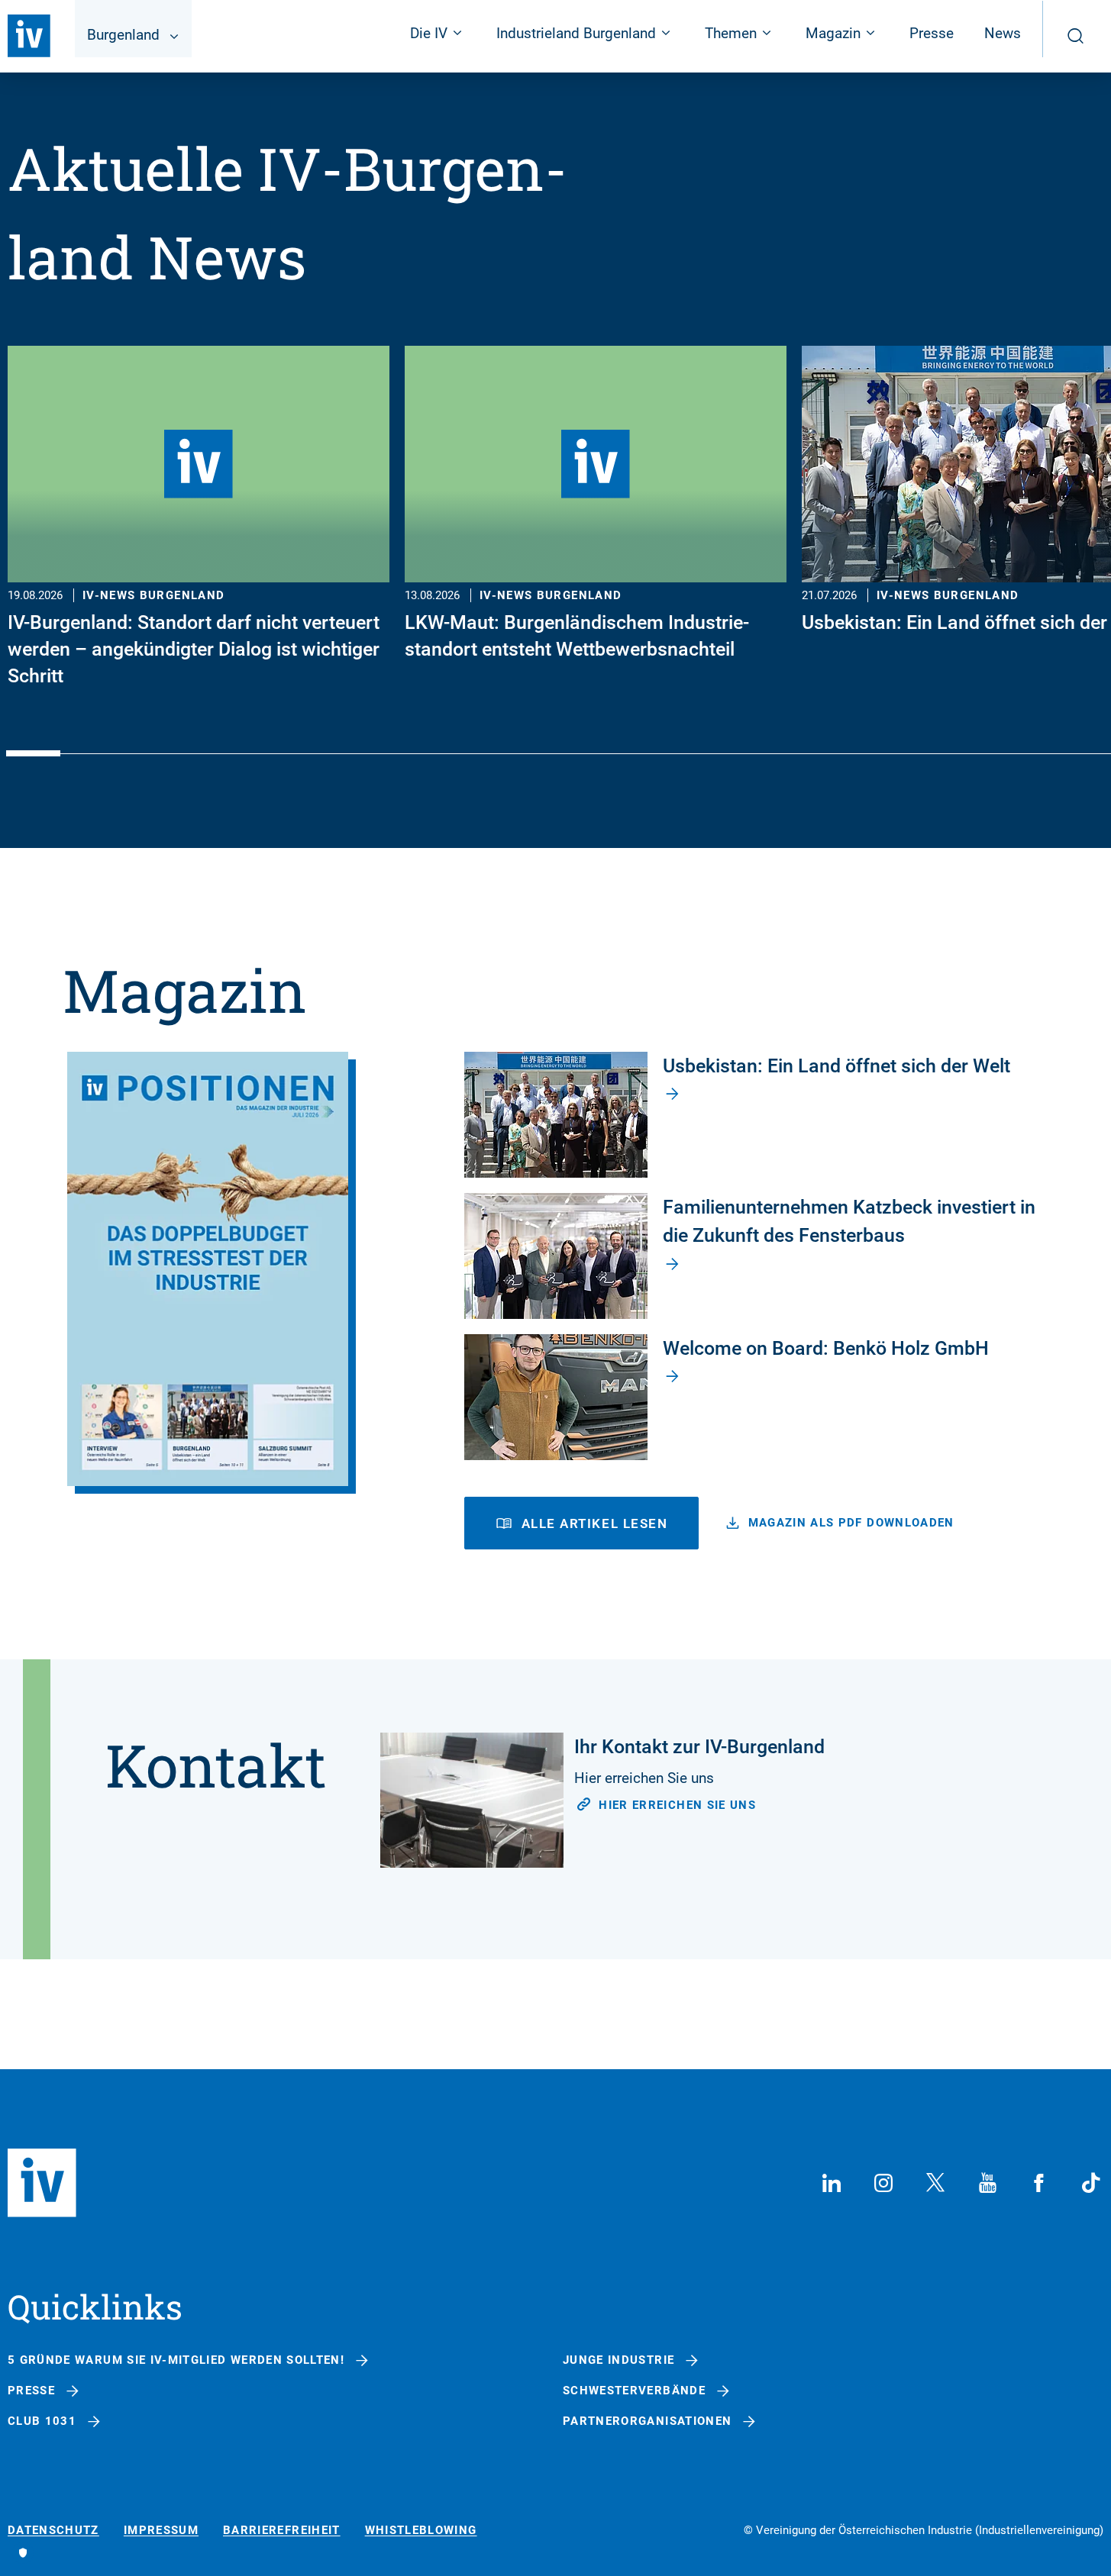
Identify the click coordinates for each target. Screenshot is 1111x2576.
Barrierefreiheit (282, 2531)
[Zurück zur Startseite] (29, 36)
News (1003, 33)
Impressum (161, 2531)
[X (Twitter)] (935, 2183)
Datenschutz (53, 2531)
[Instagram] (883, 2183)
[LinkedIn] (832, 2183)
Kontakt (216, 1765)
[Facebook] (1039, 2183)
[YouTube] (987, 2183)
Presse (932, 33)
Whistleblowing (421, 2531)
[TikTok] (1091, 2183)
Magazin (185, 990)
